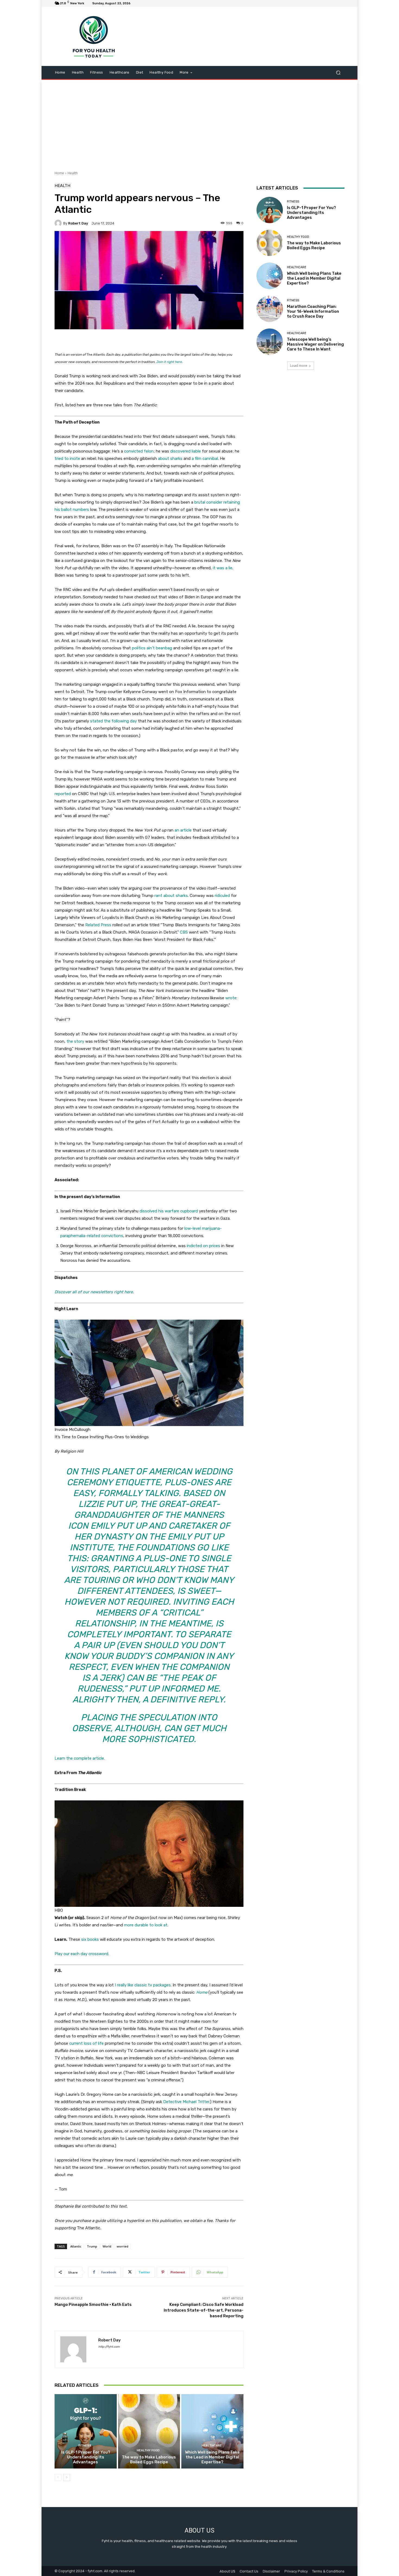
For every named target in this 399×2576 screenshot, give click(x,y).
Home (59, 173)
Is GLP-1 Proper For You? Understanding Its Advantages (86, 2457)
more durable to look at (146, 1925)
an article (183, 830)
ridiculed (222, 896)
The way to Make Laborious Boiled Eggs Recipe (149, 2460)
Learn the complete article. (80, 1758)
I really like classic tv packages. (143, 1985)
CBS (184, 932)
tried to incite (67, 459)
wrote (231, 998)
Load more (299, 366)
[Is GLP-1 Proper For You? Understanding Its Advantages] (86, 2431)
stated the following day (113, 721)
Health (73, 173)
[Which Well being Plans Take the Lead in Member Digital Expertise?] (212, 2431)
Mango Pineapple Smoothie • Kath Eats (93, 2305)
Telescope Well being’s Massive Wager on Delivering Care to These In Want (315, 344)
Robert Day (78, 223)
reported (63, 794)
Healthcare (212, 2446)
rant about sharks (171, 896)
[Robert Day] (59, 223)
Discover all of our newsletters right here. (94, 1292)
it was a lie (223, 568)
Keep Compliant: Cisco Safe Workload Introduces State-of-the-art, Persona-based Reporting (204, 2310)
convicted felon (139, 451)
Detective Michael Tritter (186, 2102)
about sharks (170, 459)
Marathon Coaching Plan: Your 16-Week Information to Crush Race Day (313, 311)
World (107, 2246)
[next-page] (67, 2477)
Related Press (98, 925)
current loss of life (86, 2043)
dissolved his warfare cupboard (169, 1211)
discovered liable (186, 451)
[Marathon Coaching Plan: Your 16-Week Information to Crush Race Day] (270, 309)
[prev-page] (58, 2477)
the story (75, 1041)
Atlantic (76, 2246)
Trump (92, 2246)
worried (123, 2246)
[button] (338, 73)
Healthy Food (148, 2450)
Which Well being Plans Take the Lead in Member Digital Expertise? (212, 2457)
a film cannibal (205, 459)
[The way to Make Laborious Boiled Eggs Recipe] (149, 2431)
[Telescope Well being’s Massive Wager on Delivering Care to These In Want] (270, 342)
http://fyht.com (109, 2347)
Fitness (85, 2446)
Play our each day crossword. (82, 1954)
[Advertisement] (199, 123)
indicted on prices (203, 1246)
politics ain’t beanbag (152, 648)
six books (90, 1939)
